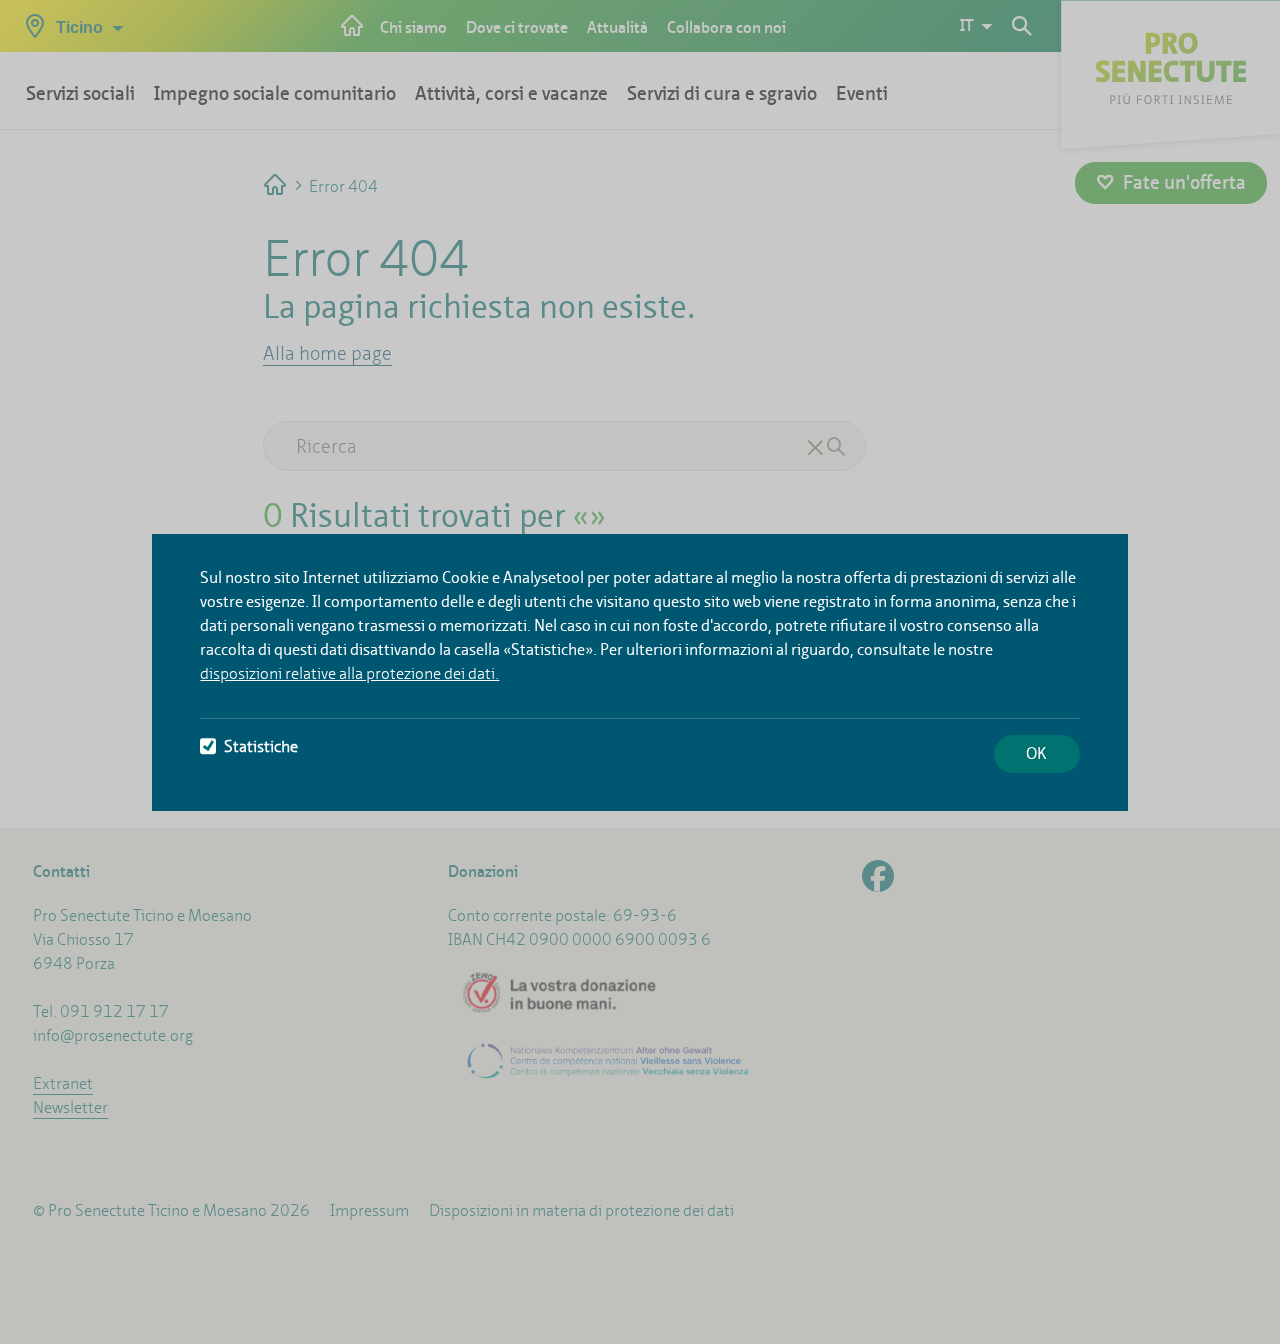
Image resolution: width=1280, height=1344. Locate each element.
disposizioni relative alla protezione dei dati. (349, 673)
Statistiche (261, 746)
